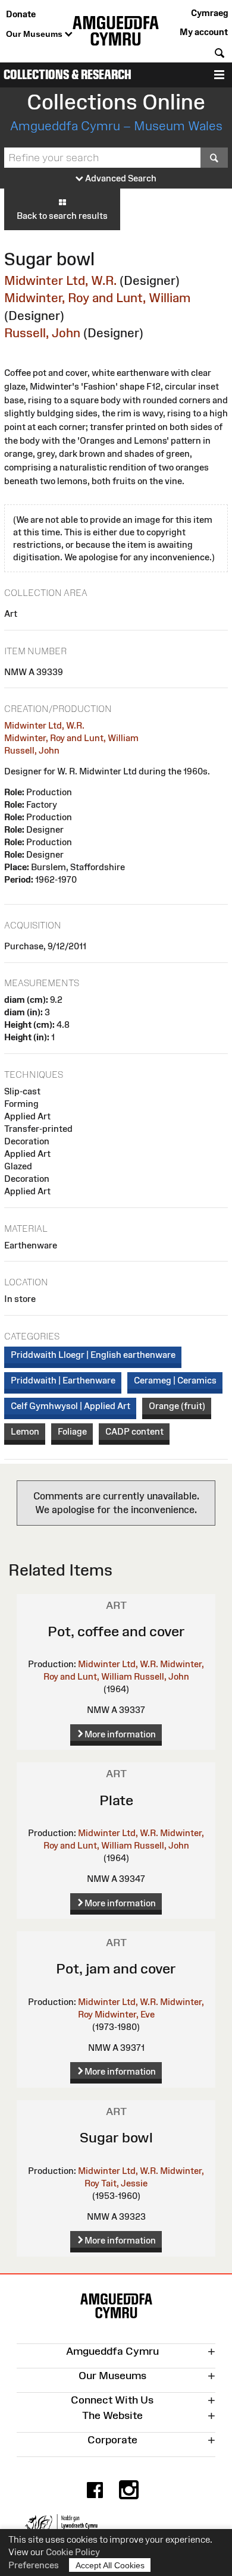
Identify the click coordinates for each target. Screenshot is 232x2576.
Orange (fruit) (177, 1406)
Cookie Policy (73, 2552)
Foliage (72, 1431)
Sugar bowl (116, 2137)
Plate (116, 1800)
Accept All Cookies (110, 2565)
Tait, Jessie (124, 2183)
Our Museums (35, 34)
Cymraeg (209, 13)
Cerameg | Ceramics (175, 1380)
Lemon (25, 1431)
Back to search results (62, 216)
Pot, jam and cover (116, 1968)
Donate (21, 14)
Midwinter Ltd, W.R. (60, 280)
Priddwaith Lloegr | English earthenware (93, 1355)
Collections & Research (68, 75)
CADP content (134, 1431)
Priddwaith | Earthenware (63, 1380)
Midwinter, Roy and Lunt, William (97, 298)
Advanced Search (120, 178)
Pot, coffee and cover (116, 1631)
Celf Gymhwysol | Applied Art (70, 1406)
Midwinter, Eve (125, 2014)
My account (204, 32)
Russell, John (42, 333)
